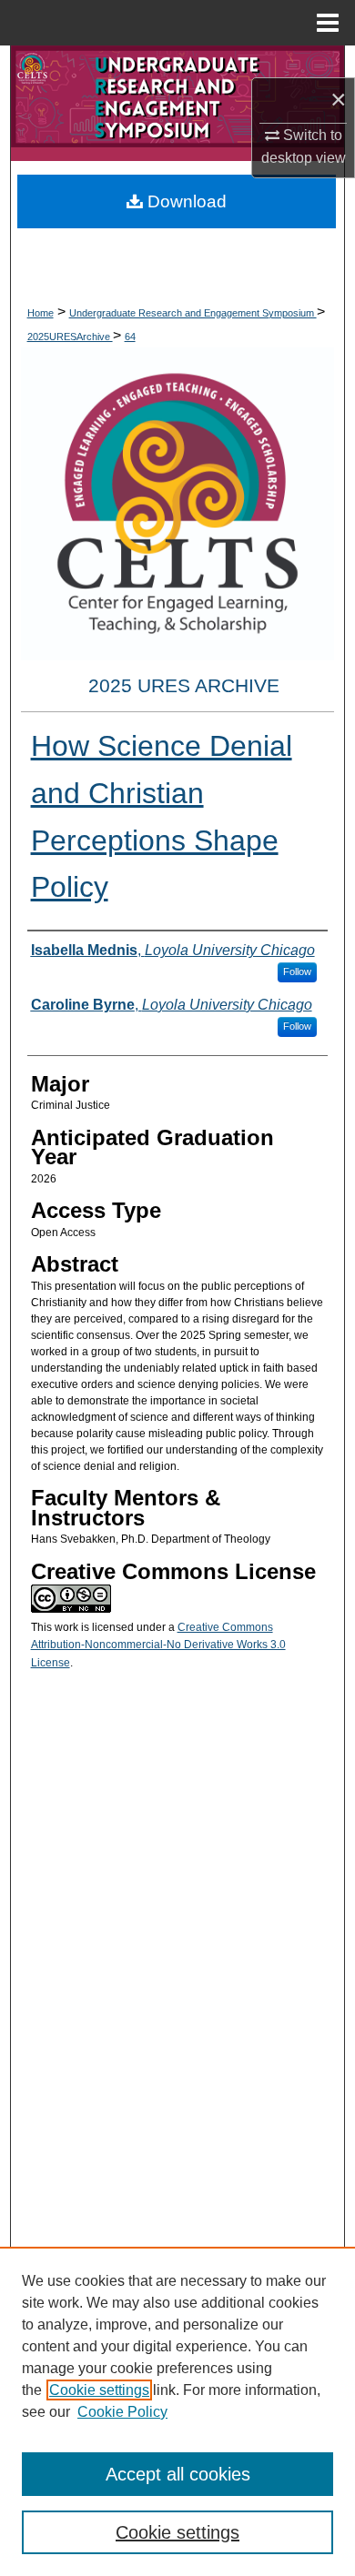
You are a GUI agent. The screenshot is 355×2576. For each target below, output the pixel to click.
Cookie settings (99, 2390)
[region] (177, 2411)
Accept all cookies (178, 2474)
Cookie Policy (122, 2412)
